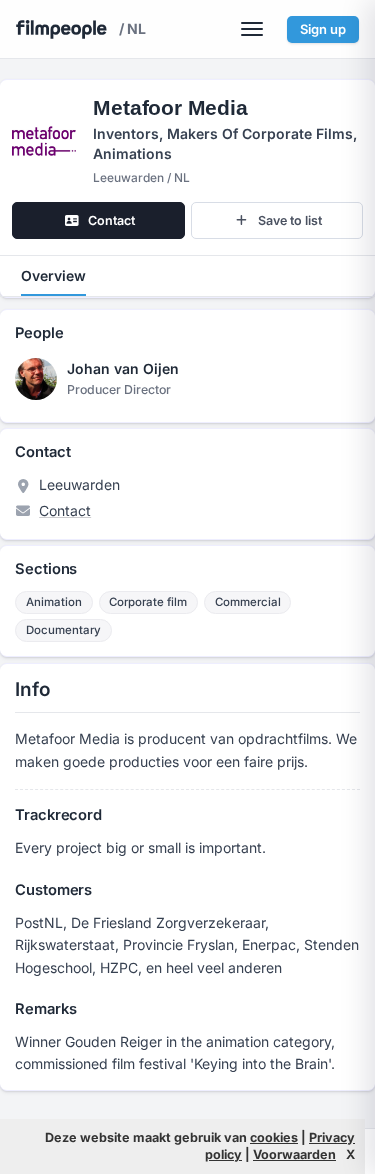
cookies (274, 1137)
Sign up (323, 29)
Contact (65, 510)
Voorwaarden (294, 1154)
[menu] (252, 29)
